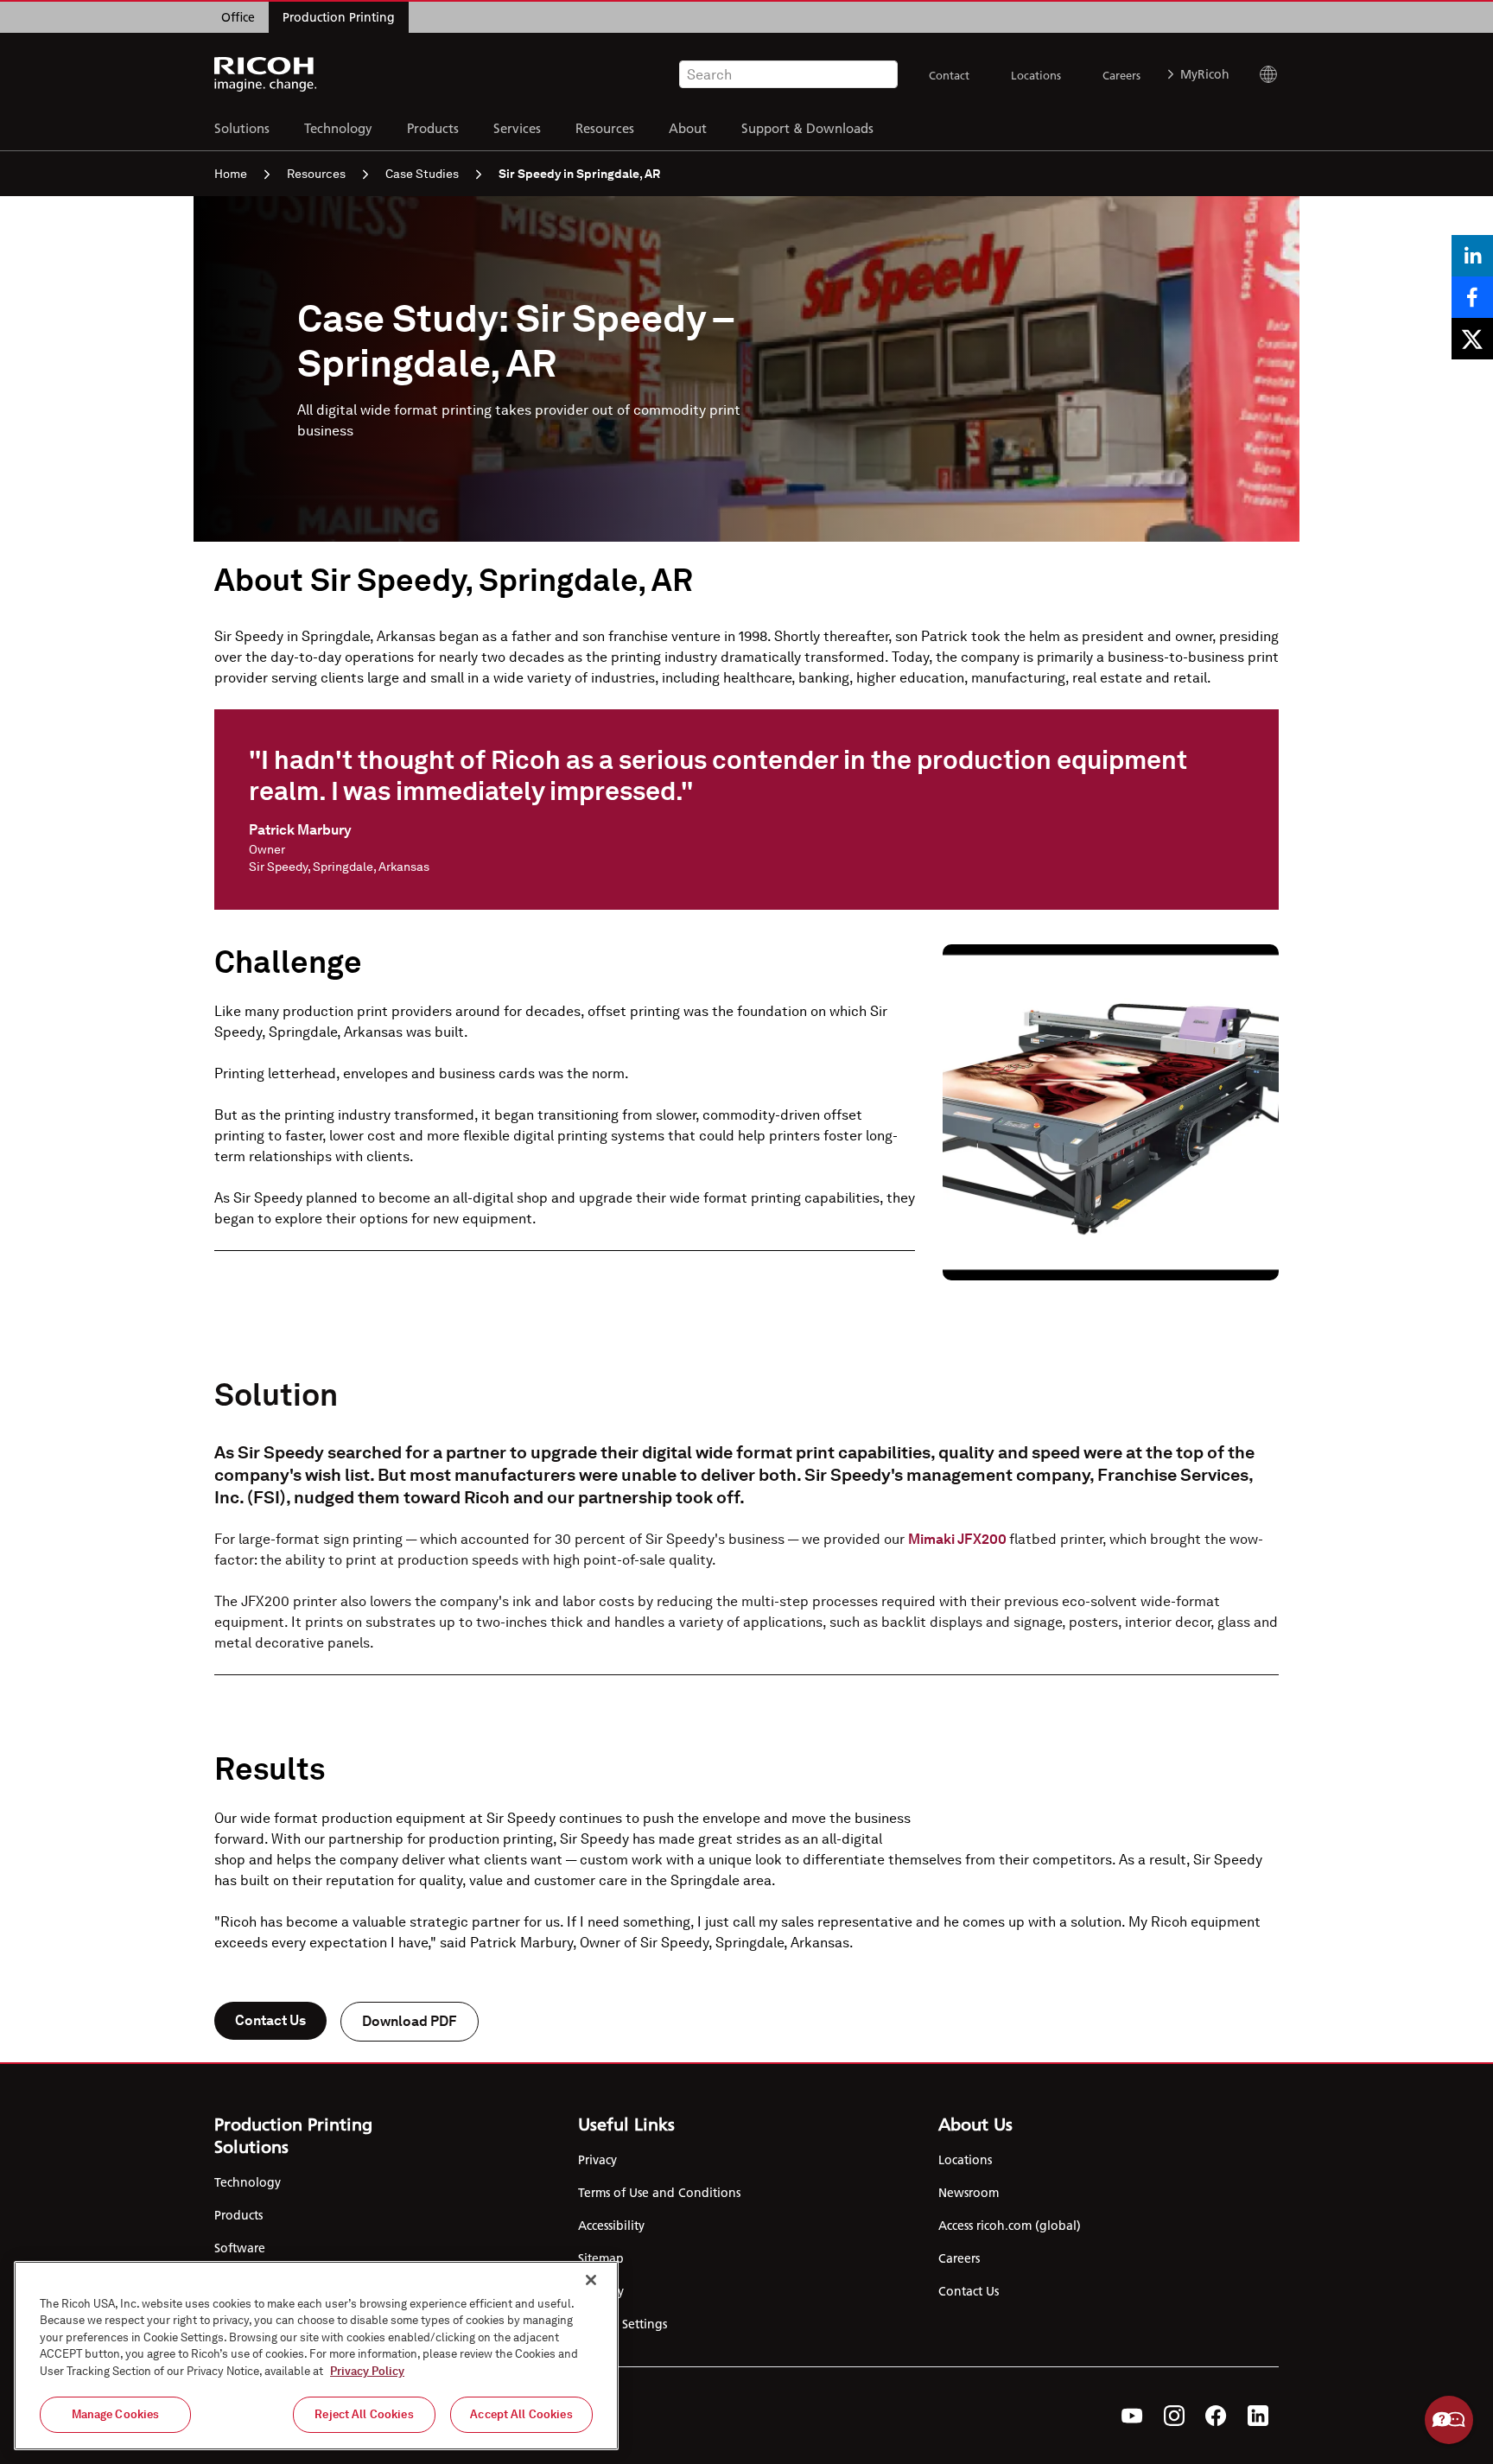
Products (433, 127)
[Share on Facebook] (1472, 297)
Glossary (601, 2291)
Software (240, 2248)
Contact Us (270, 2020)
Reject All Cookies (364, 2414)
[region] (316, 2356)
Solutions (242, 127)
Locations (1036, 75)
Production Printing (339, 17)
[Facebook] (1216, 2416)
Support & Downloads (807, 127)
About (688, 127)
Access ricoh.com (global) (1010, 2226)
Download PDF (410, 2021)
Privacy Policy (367, 2371)
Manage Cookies (116, 2414)
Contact (949, 75)
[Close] (591, 2280)
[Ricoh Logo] (266, 74)
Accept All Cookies (521, 2414)
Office (238, 17)
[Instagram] (1174, 2416)
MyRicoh (1205, 74)
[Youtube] (1132, 2416)
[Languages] (1261, 74)
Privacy (597, 2160)
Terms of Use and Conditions (659, 2193)
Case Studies (422, 174)
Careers (1121, 75)
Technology (338, 127)
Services (517, 127)
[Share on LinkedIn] (1472, 256)
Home (231, 174)
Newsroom (969, 2193)
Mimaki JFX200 (959, 1539)
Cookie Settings (623, 2324)
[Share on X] (1472, 339)
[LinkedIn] (1258, 2416)
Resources (605, 127)
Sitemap (601, 2258)
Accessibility (611, 2226)
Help (1449, 2420)
